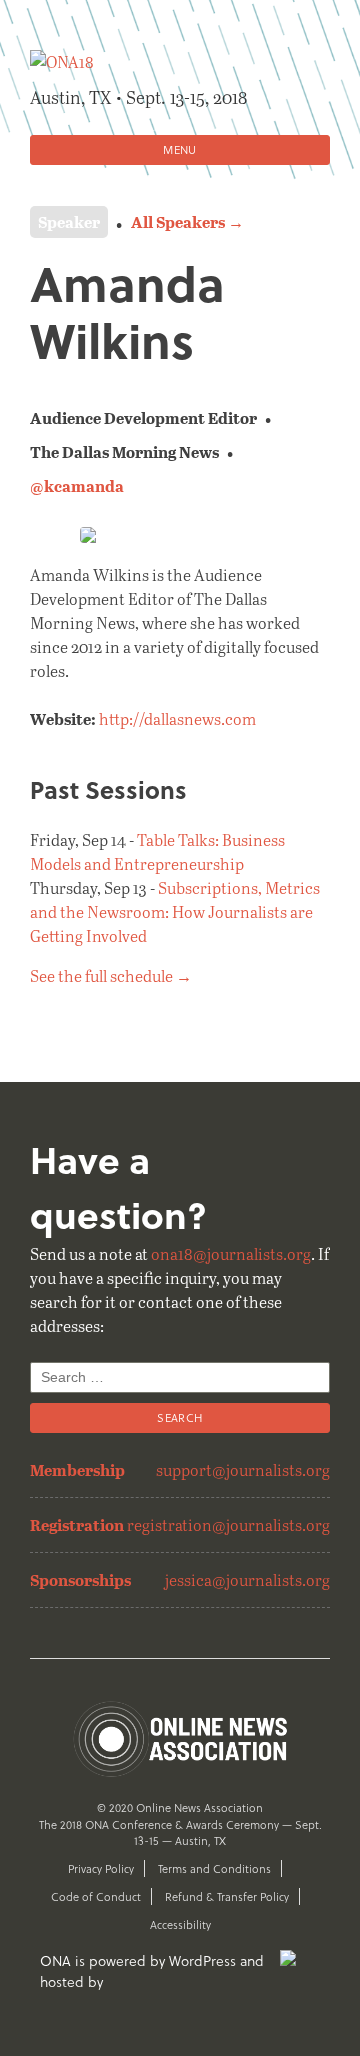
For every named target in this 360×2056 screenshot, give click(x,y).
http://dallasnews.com (177, 718)
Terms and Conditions (214, 1868)
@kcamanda (77, 485)
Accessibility (180, 1924)
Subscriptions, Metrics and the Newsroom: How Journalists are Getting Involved (175, 911)
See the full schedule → (111, 975)
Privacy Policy (101, 1868)
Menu (180, 149)
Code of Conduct (96, 1896)
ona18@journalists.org (231, 1253)
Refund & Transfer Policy (227, 1896)
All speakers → (187, 221)
